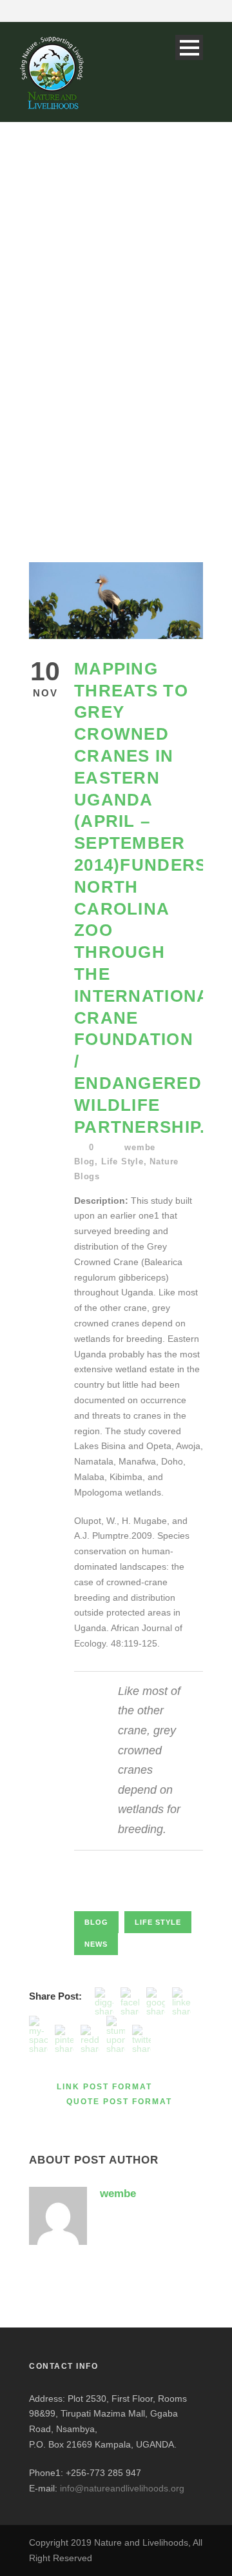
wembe (140, 1147)
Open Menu (189, 47)
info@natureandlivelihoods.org (122, 2488)
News (96, 1944)
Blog (84, 1161)
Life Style (122, 1161)
